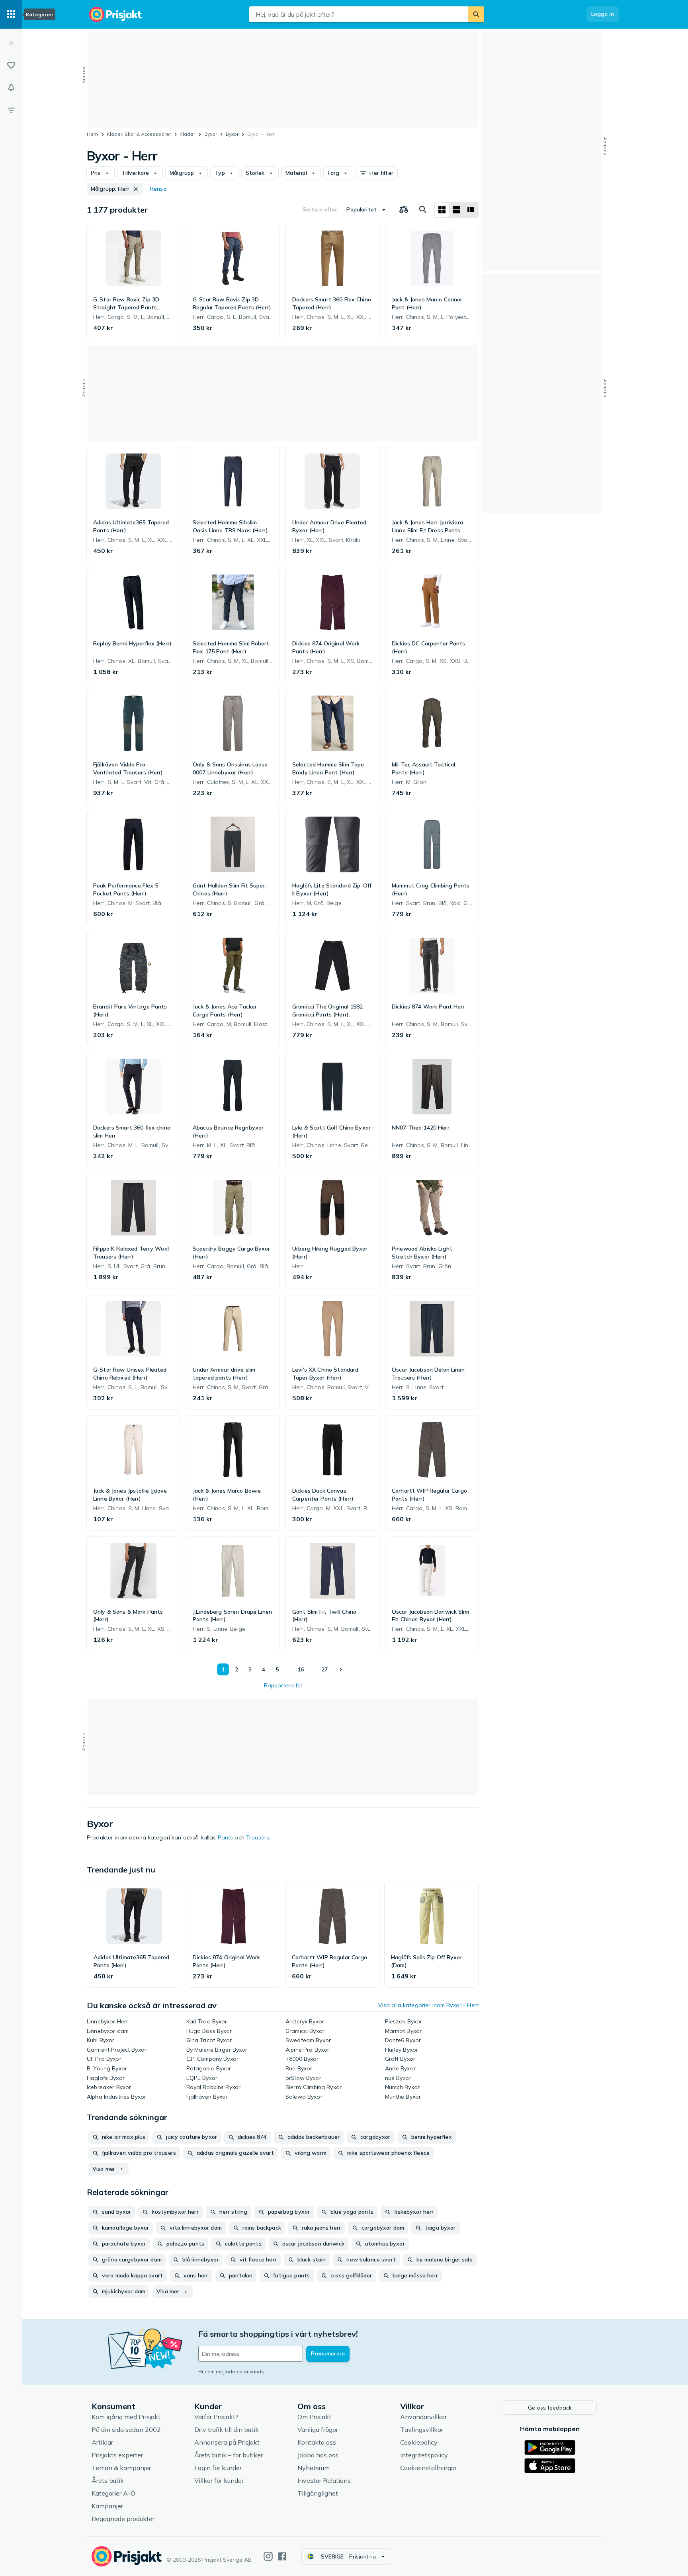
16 (301, 1669)
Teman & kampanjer (121, 2468)
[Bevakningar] (11, 88)
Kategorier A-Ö (113, 2493)
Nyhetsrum (314, 2468)
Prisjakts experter (117, 2455)
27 (324, 1669)
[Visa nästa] (340, 1669)
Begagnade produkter (123, 2519)
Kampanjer (107, 2506)
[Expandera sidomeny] (11, 43)
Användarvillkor (423, 2417)
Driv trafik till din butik (227, 2429)
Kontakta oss (317, 2442)
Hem (92, 134)
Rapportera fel (283, 1685)
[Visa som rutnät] (442, 210)
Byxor (211, 134)
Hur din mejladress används (231, 2372)
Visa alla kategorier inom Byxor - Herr (428, 2005)
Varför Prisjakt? (216, 2417)
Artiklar (102, 2442)
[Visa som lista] (456, 210)
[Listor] (11, 65)
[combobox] (359, 14)
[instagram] (268, 2556)
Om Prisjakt (314, 2417)
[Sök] (476, 14)
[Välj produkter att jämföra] (404, 210)
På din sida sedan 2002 (126, 2429)
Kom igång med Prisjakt (126, 2417)
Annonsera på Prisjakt (227, 2442)
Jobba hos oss (318, 2455)
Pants (226, 1837)
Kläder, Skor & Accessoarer (139, 134)
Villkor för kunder (219, 2480)
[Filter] (11, 110)
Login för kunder (218, 2468)
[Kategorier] (11, 14)
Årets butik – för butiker (229, 2455)
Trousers (258, 1837)
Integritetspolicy (424, 2455)
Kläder (187, 134)
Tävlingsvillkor (422, 2429)
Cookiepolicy (419, 2442)
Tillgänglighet (318, 2493)
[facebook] (282, 2556)
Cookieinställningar (428, 2468)
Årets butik (108, 2480)
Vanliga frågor (318, 2429)
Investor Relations (324, 2480)
